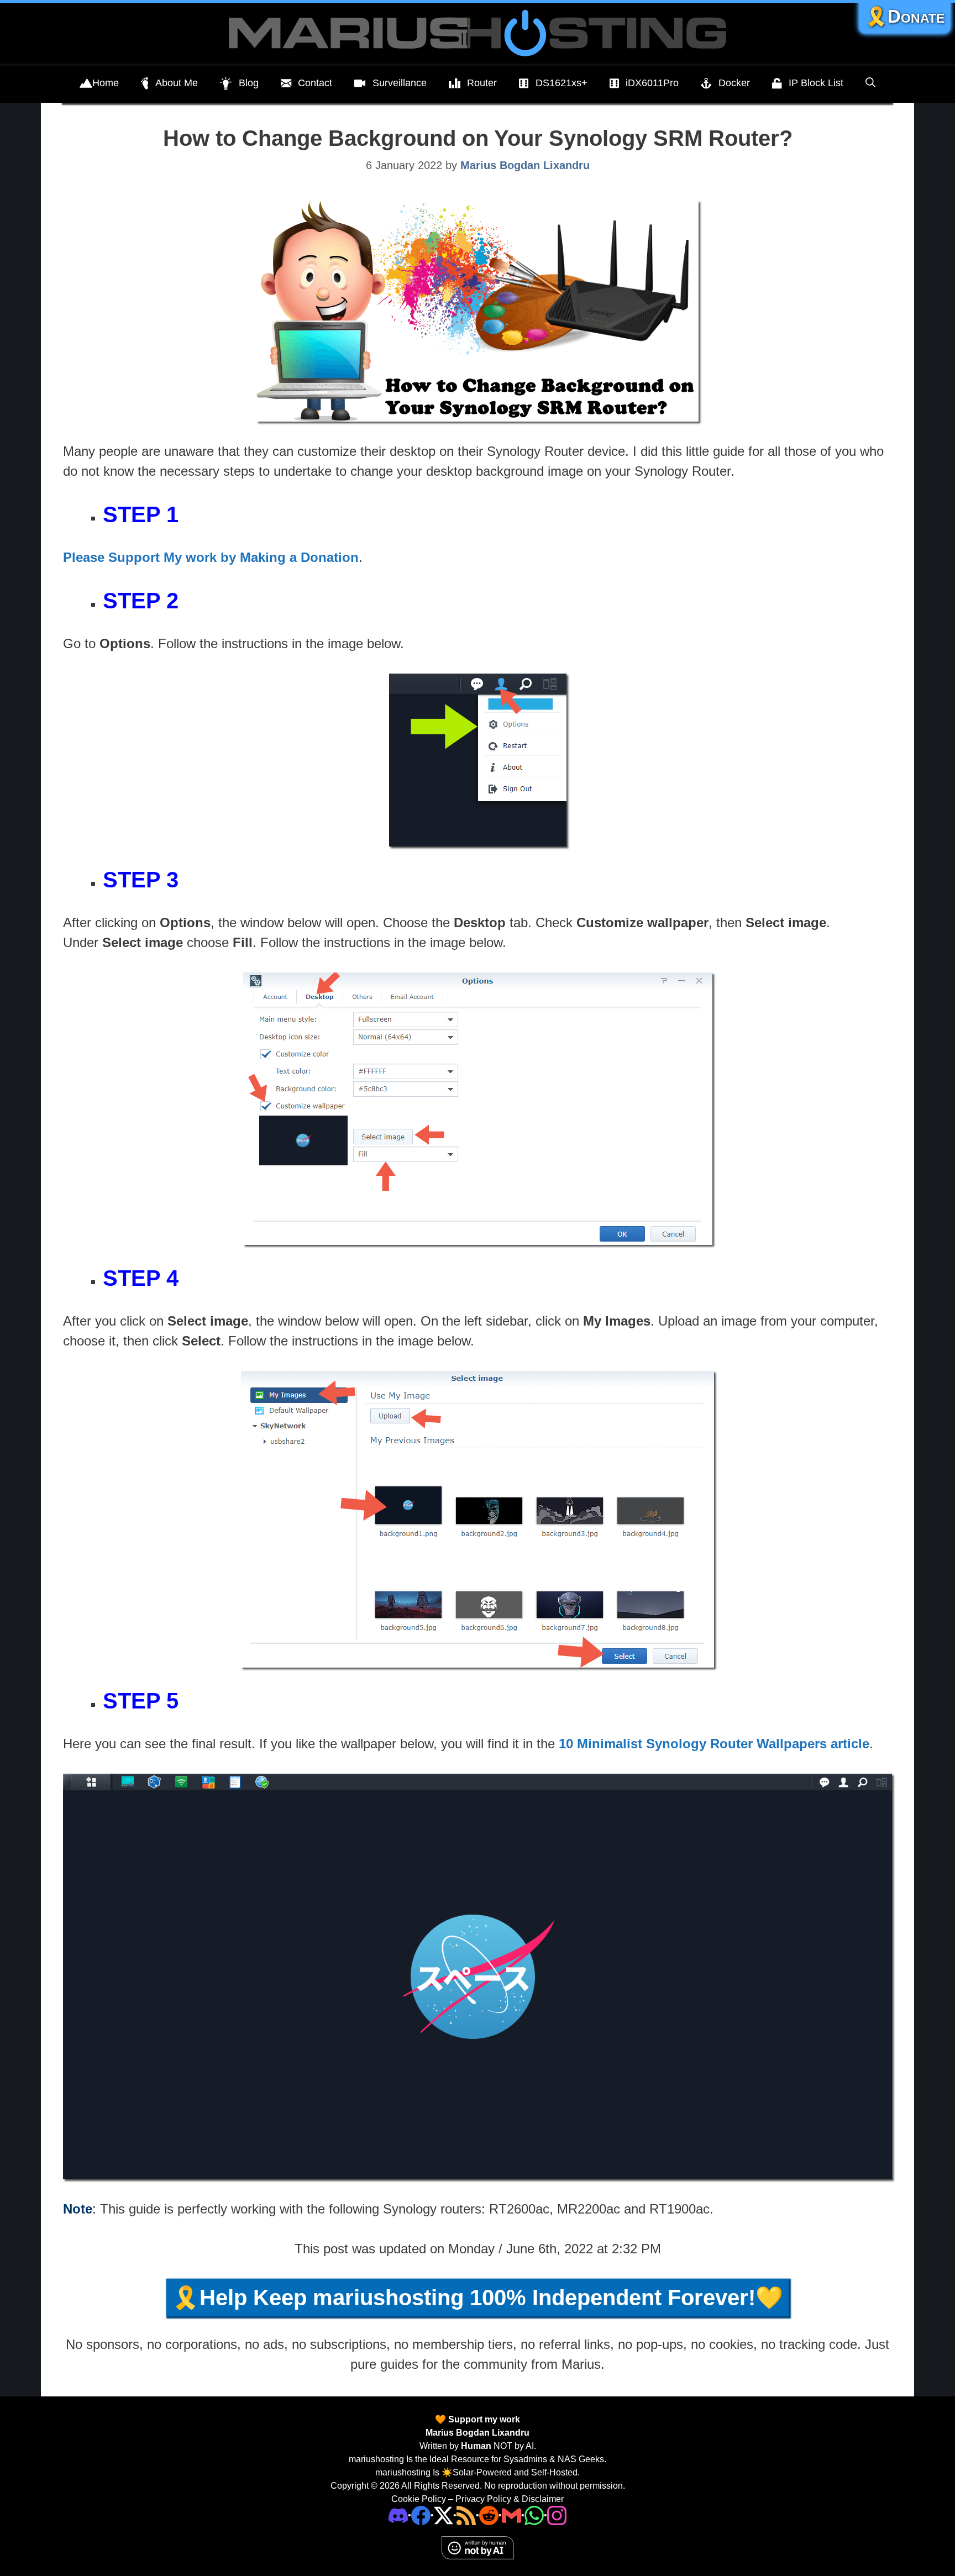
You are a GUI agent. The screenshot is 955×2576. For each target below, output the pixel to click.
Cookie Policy (419, 2499)
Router (482, 83)
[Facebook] (421, 2515)
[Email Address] (511, 2515)
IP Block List (816, 83)
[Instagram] (557, 2515)
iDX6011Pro (652, 83)
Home (106, 83)
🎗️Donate (905, 16)
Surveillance (400, 83)
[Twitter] (444, 2515)
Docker (734, 83)
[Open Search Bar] (870, 83)
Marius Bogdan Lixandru (478, 2433)
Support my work (483, 2419)
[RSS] (466, 2515)
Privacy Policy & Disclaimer (510, 2499)
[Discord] (398, 2515)
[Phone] (489, 2515)
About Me (177, 83)
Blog (249, 83)
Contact (315, 83)
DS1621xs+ (562, 83)
